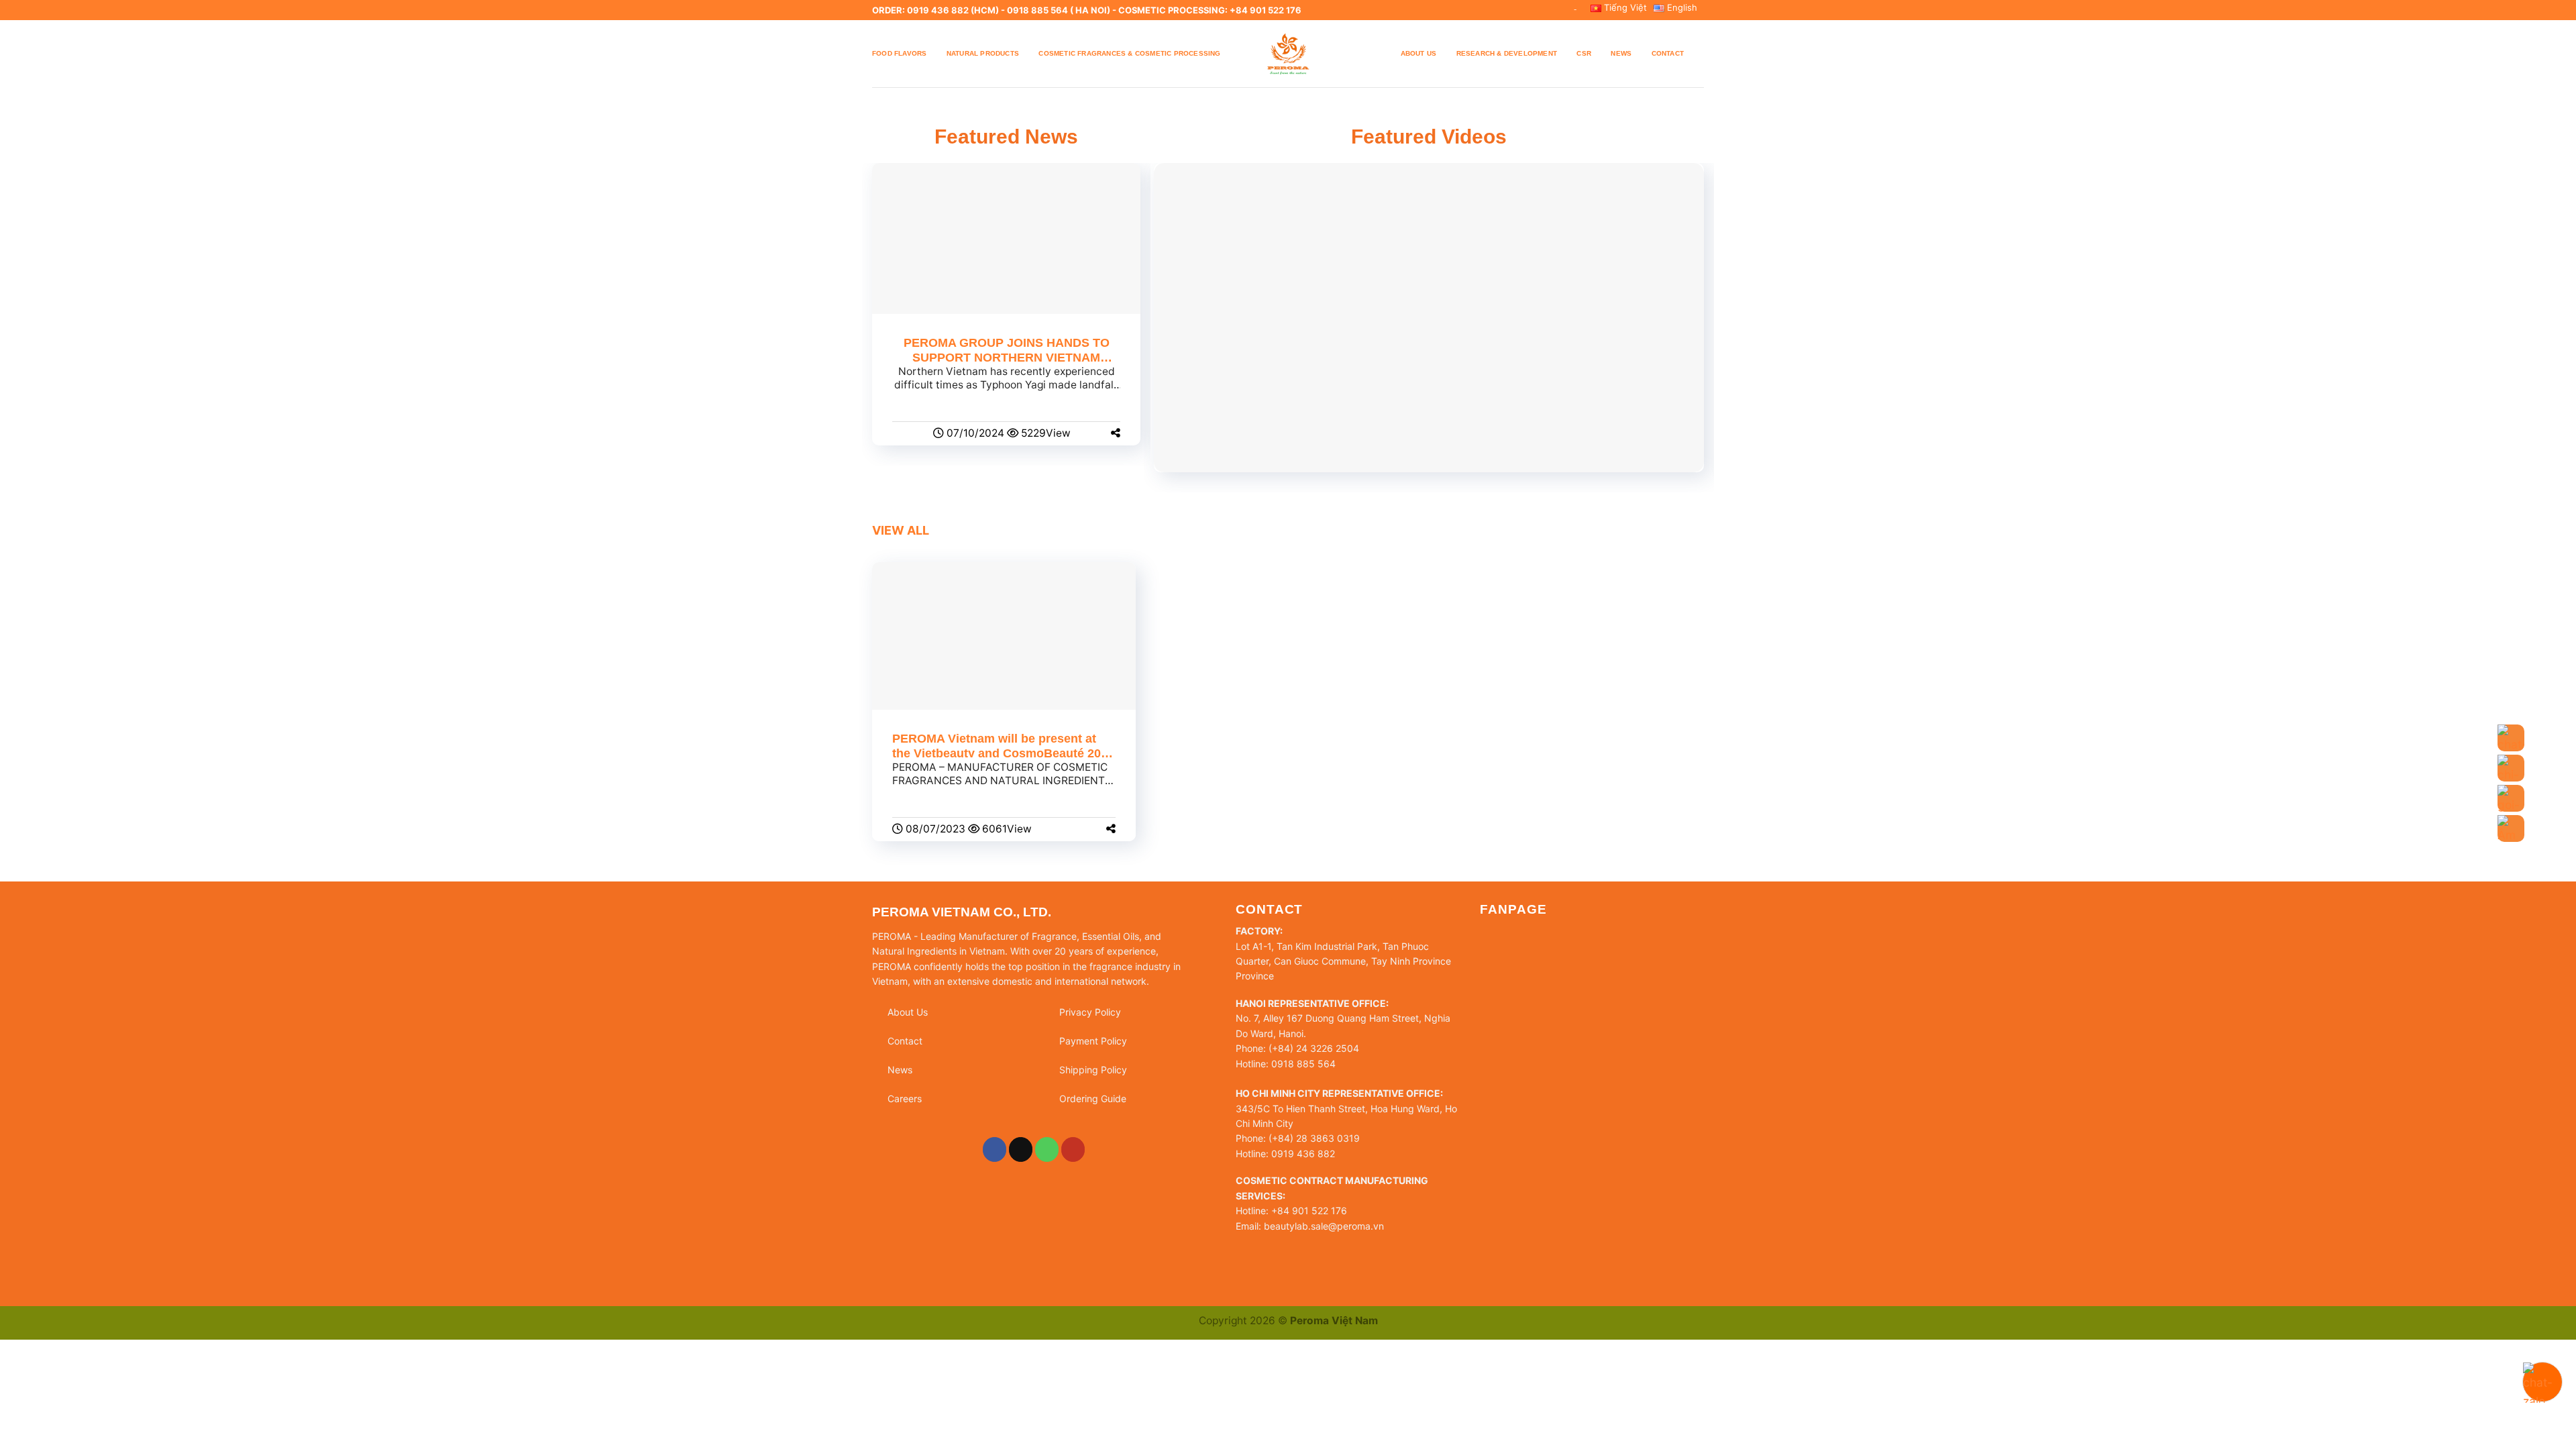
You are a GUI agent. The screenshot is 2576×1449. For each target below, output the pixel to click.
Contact (1668, 53)
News (1621, 53)
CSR (1584, 53)
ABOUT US (1419, 53)
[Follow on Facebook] (995, 1149)
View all (901, 530)
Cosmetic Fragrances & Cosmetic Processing (1129, 53)
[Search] (1699, 53)
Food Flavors (899, 53)
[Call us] (1047, 1149)
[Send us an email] (1021, 1149)
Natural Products (983, 53)
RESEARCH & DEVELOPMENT (1507, 53)
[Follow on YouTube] (1073, 1149)
